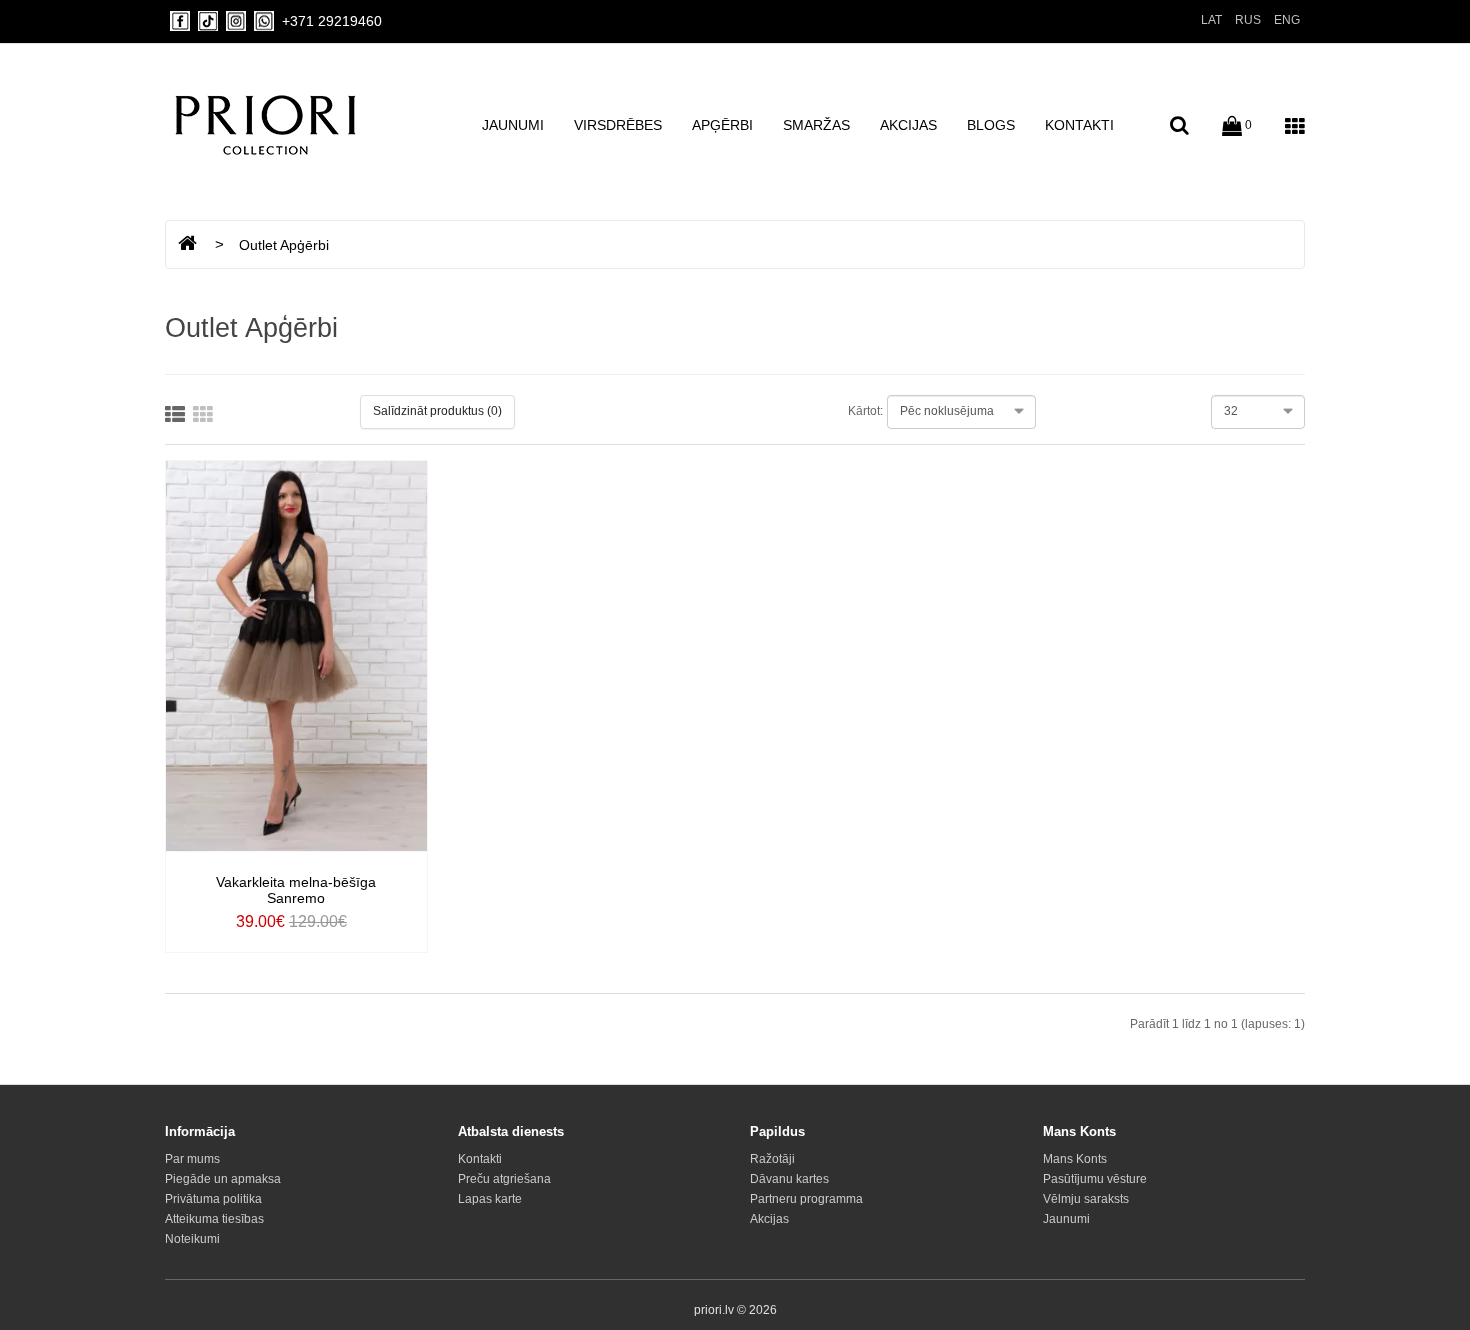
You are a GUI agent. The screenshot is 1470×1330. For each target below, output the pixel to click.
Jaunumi (513, 125)
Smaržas (816, 125)
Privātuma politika (213, 1199)
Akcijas (908, 125)
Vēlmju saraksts (1086, 1199)
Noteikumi (192, 1239)
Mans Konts (1075, 1159)
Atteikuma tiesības (214, 1219)
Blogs (991, 125)
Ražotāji (772, 1159)
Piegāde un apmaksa (223, 1179)
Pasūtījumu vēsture (1095, 1179)
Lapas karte (490, 1199)
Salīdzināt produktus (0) (437, 411)
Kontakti (1079, 125)
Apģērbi (722, 125)
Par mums (192, 1159)
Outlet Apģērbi (284, 245)
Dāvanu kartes (789, 1179)
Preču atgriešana (504, 1179)
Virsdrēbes (618, 125)
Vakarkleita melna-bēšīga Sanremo (296, 890)
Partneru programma (806, 1199)
